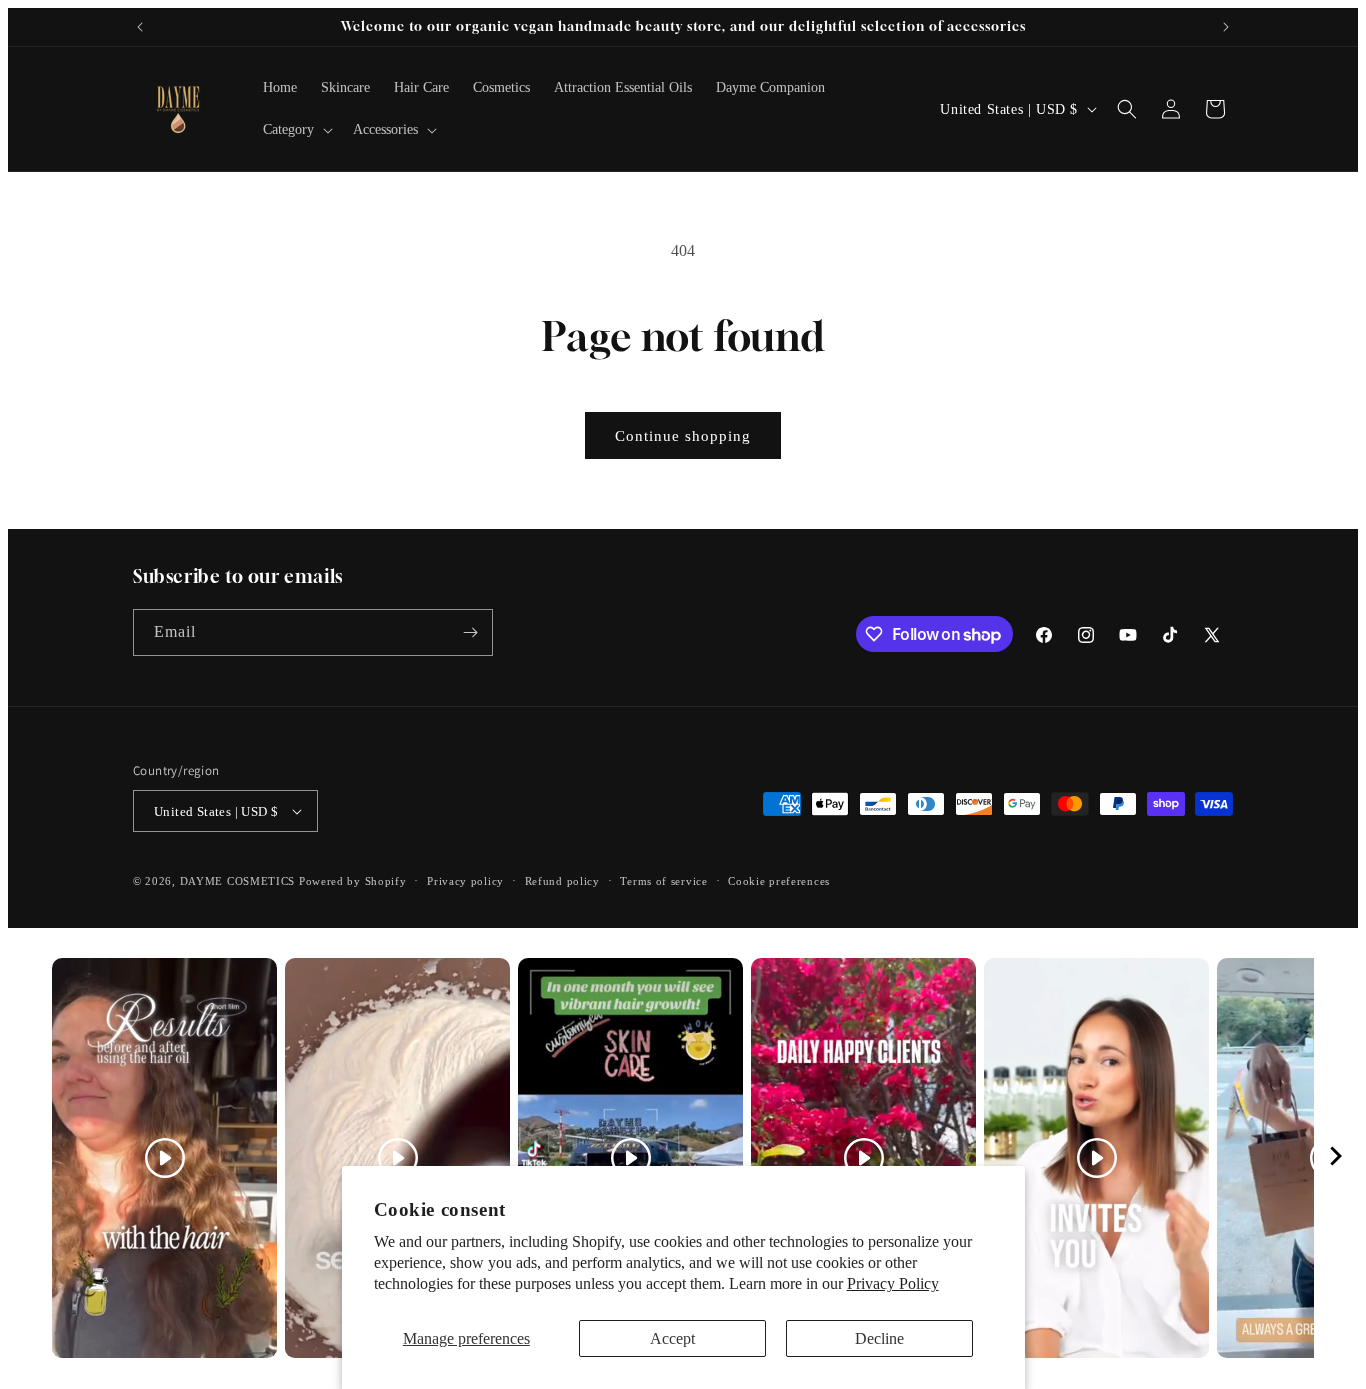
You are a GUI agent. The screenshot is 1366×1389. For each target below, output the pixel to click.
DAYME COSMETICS (239, 881)
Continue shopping (683, 436)
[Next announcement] (1226, 27)
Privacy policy (465, 881)
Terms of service (663, 881)
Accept (672, 1338)
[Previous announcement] (140, 27)
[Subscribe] (470, 632)
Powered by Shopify (353, 881)
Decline (879, 1338)
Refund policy (562, 881)
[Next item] (1336, 1158)
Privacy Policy (893, 1283)
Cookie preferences (779, 881)
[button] (296, 130)
